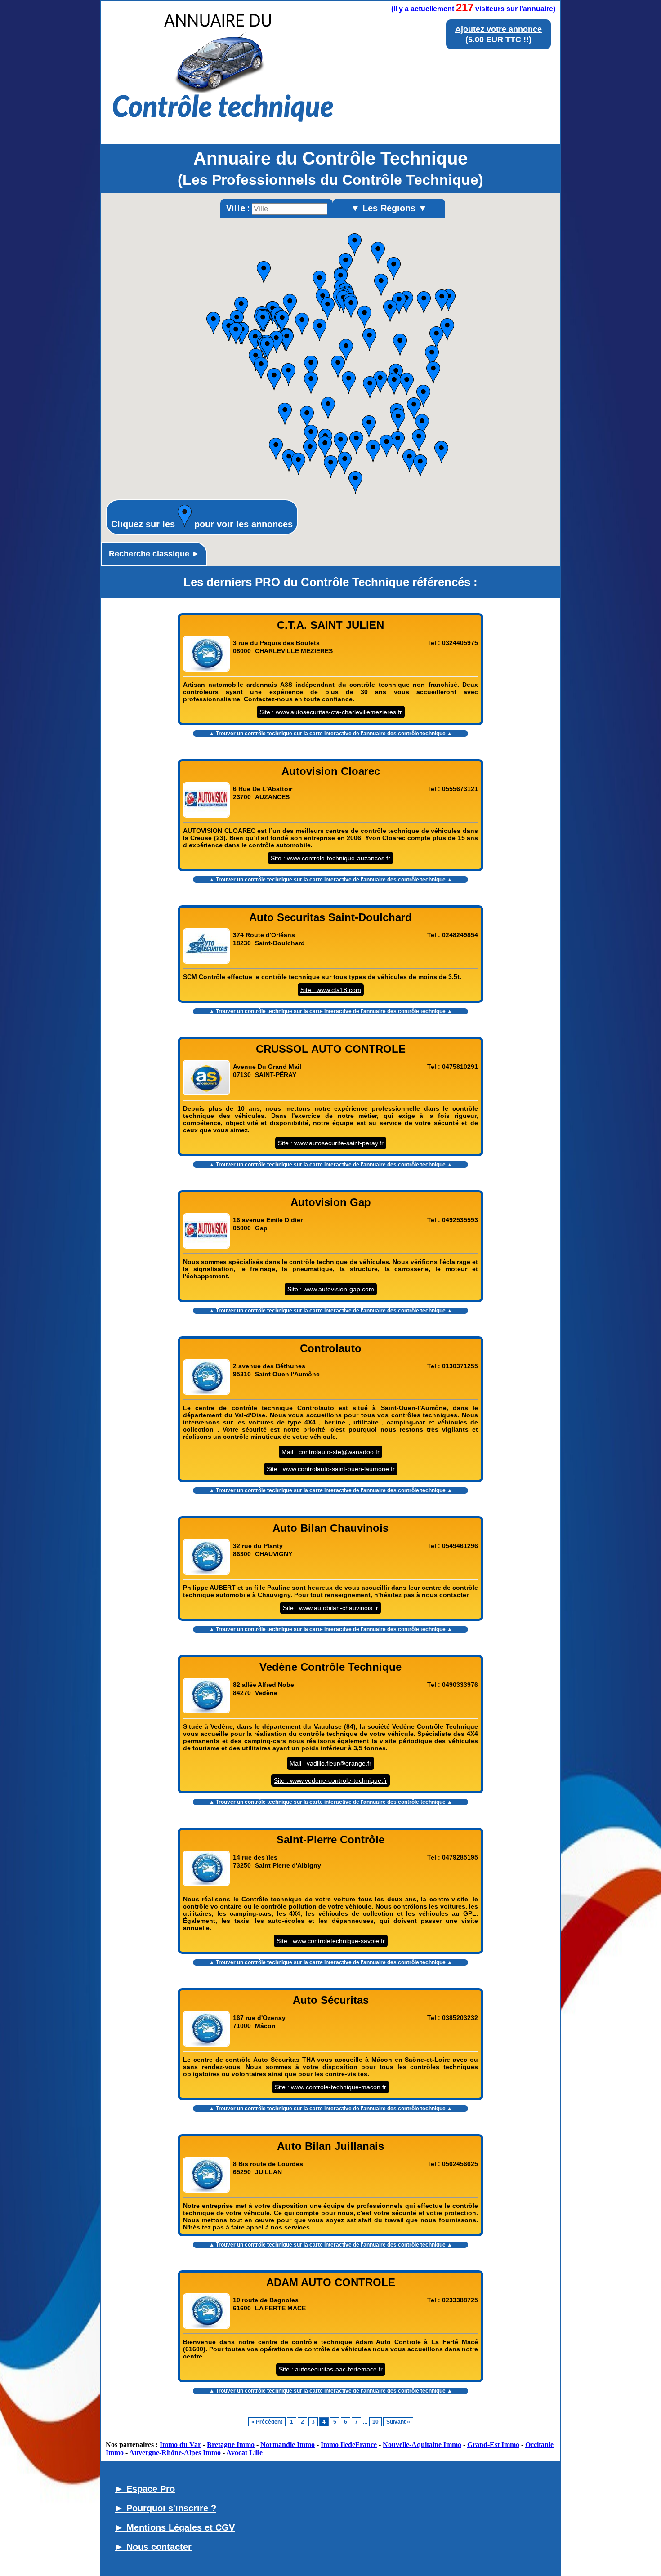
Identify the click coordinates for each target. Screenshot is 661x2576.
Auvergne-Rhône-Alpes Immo (175, 2453)
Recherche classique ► (154, 554)
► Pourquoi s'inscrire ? (165, 2508)
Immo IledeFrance (349, 2445)
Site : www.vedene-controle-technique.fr (330, 1780)
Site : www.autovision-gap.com (331, 1289)
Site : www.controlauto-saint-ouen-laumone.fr (331, 1469)
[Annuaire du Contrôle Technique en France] (223, 131)
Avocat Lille (244, 2453)
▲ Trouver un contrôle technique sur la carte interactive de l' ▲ (331, 734)
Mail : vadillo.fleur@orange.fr (330, 1763)
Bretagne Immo (231, 2445)
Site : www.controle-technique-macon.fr (330, 2087)
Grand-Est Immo (493, 2445)
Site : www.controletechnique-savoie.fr (331, 1941)
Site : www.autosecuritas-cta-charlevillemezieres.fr (331, 712)
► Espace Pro (145, 2489)
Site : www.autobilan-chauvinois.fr (330, 1608)
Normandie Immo (288, 2445)
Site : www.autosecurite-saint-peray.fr (331, 1143)
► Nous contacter (153, 2547)
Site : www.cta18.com (331, 990)
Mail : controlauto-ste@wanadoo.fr (330, 1452)
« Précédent (267, 2422)
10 (375, 2422)
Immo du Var (180, 2445)
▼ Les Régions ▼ (389, 208)
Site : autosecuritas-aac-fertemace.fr (331, 2369)
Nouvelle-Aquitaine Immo (422, 2445)
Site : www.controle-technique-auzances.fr (330, 858)
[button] (441, 452)
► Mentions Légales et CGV (175, 2527)
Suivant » (398, 2422)
